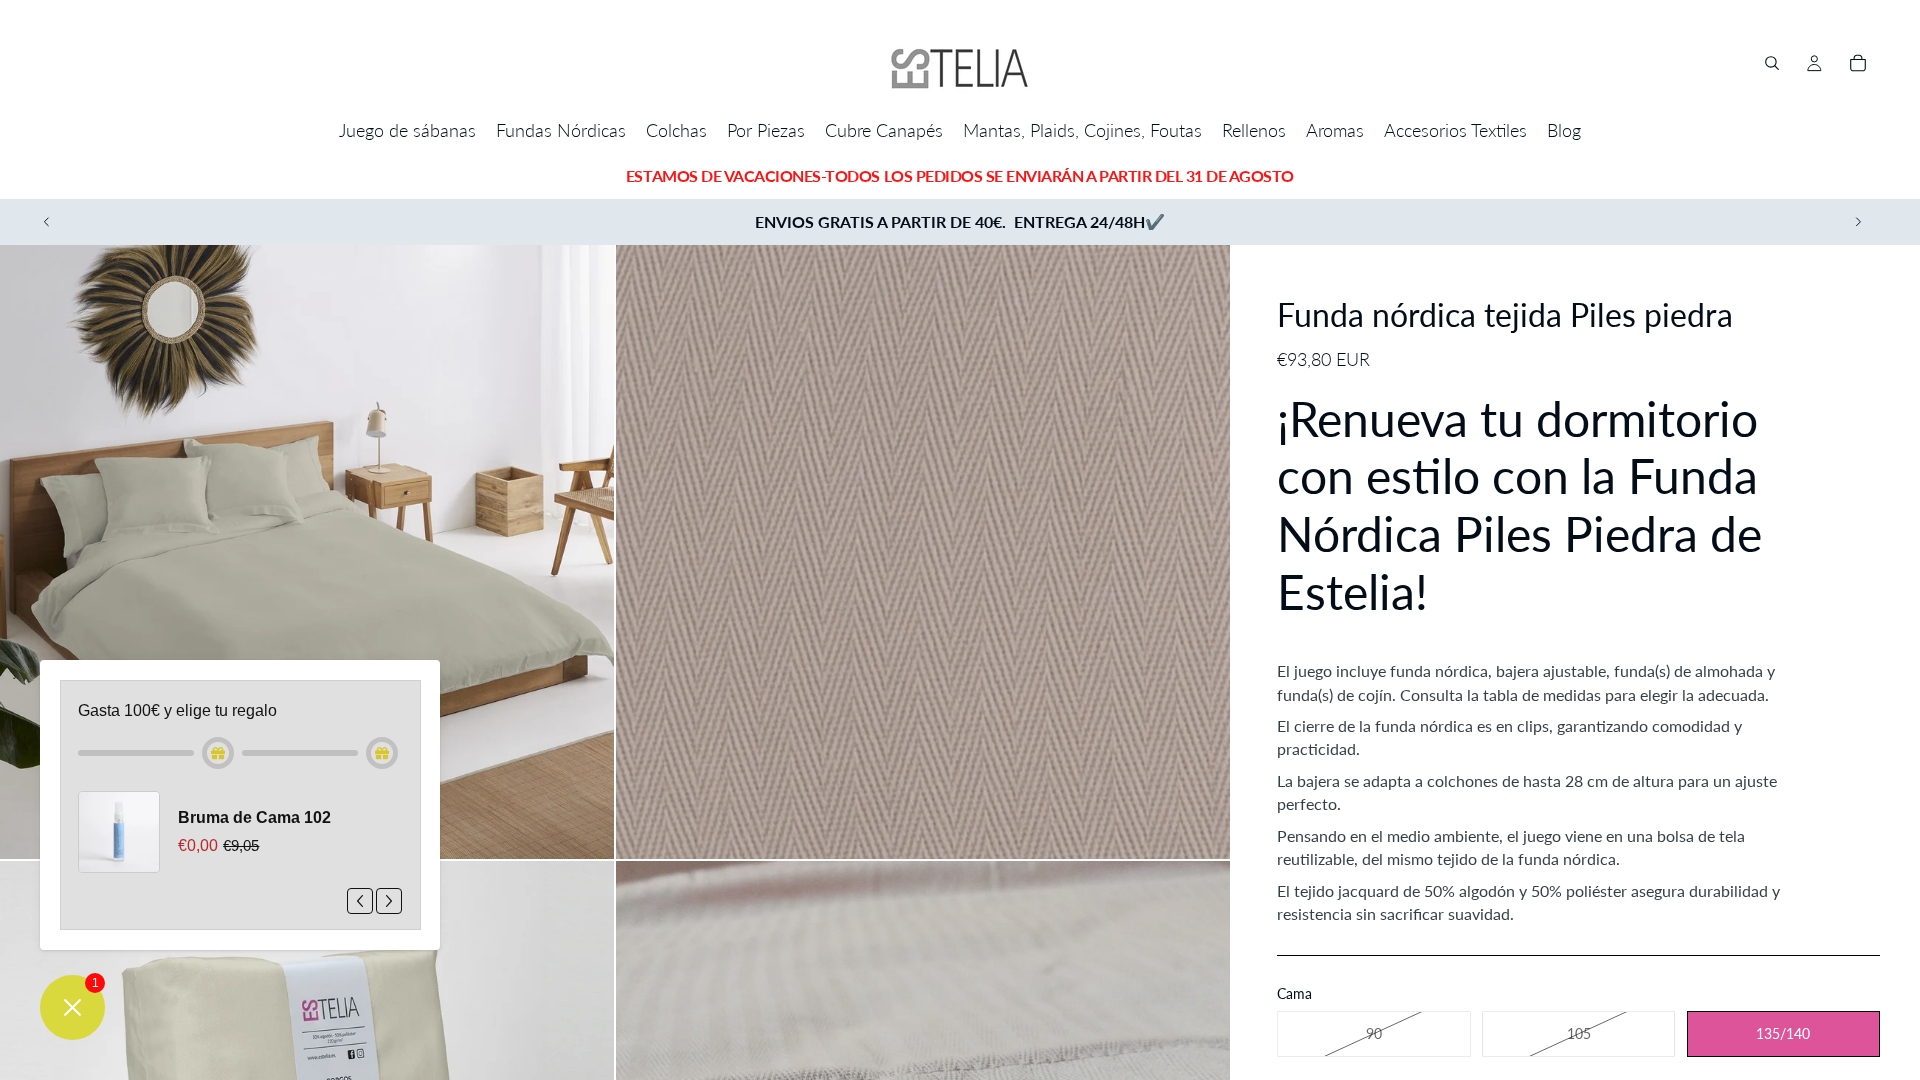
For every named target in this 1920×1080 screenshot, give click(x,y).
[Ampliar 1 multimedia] (307, 552)
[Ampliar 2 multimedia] (923, 552)
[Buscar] (1772, 63)
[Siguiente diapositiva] (1858, 222)
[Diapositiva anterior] (47, 222)
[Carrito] (1858, 63)
